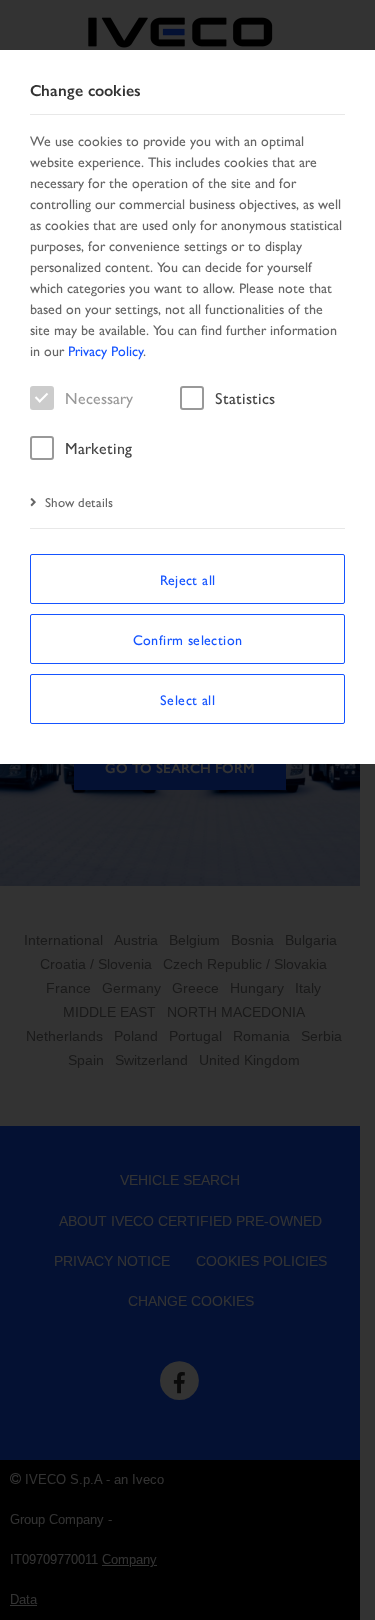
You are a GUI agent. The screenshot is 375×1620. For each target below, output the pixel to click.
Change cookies (85, 90)
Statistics (245, 397)
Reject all (188, 579)
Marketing (98, 447)
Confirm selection (188, 639)
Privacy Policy (105, 350)
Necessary (99, 397)
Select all (187, 699)
